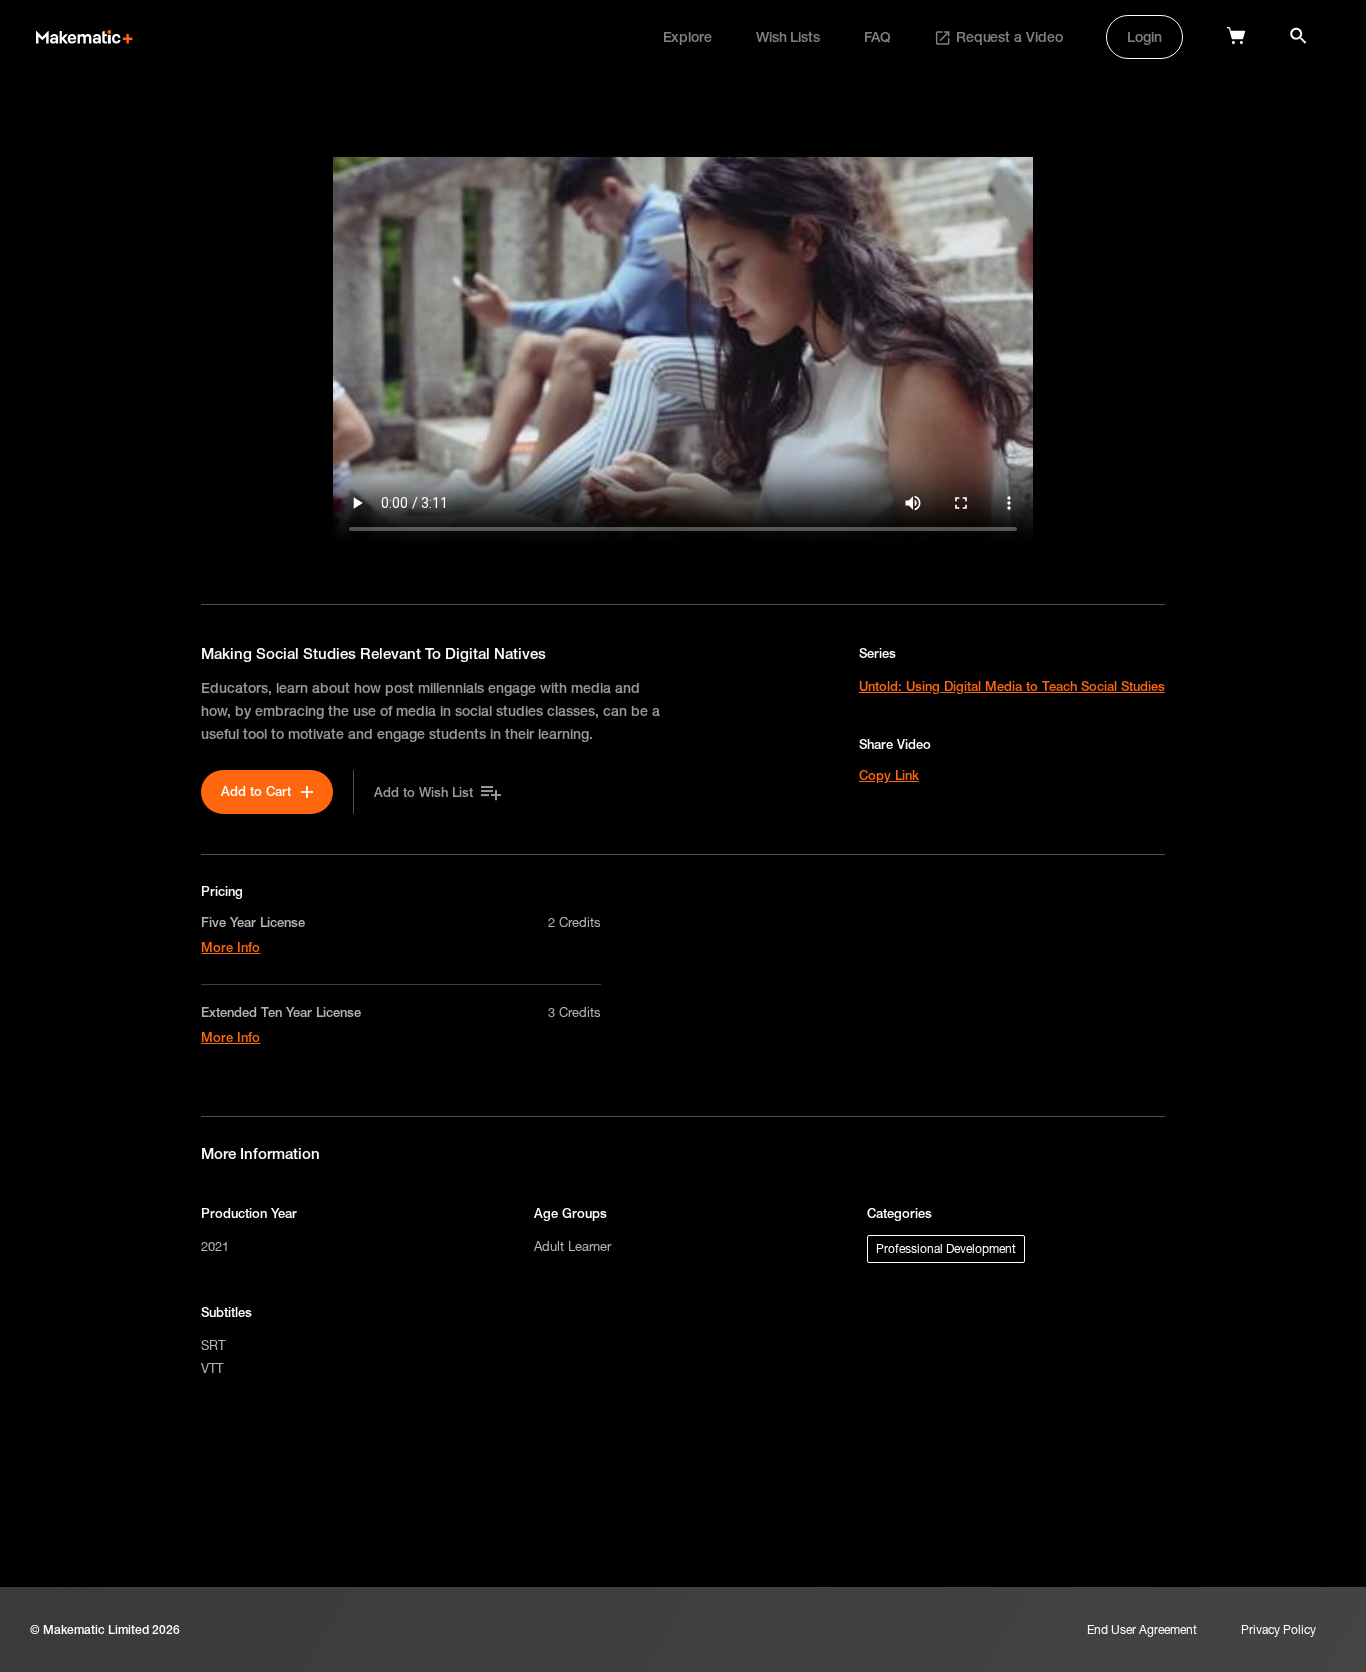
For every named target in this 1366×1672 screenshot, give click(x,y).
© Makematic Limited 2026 (105, 1629)
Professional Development (946, 1248)
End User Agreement (1142, 1629)
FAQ (877, 37)
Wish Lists (788, 37)
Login (1144, 37)
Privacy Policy (1278, 1629)
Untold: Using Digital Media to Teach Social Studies (1012, 686)
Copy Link (889, 775)
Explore (687, 37)
